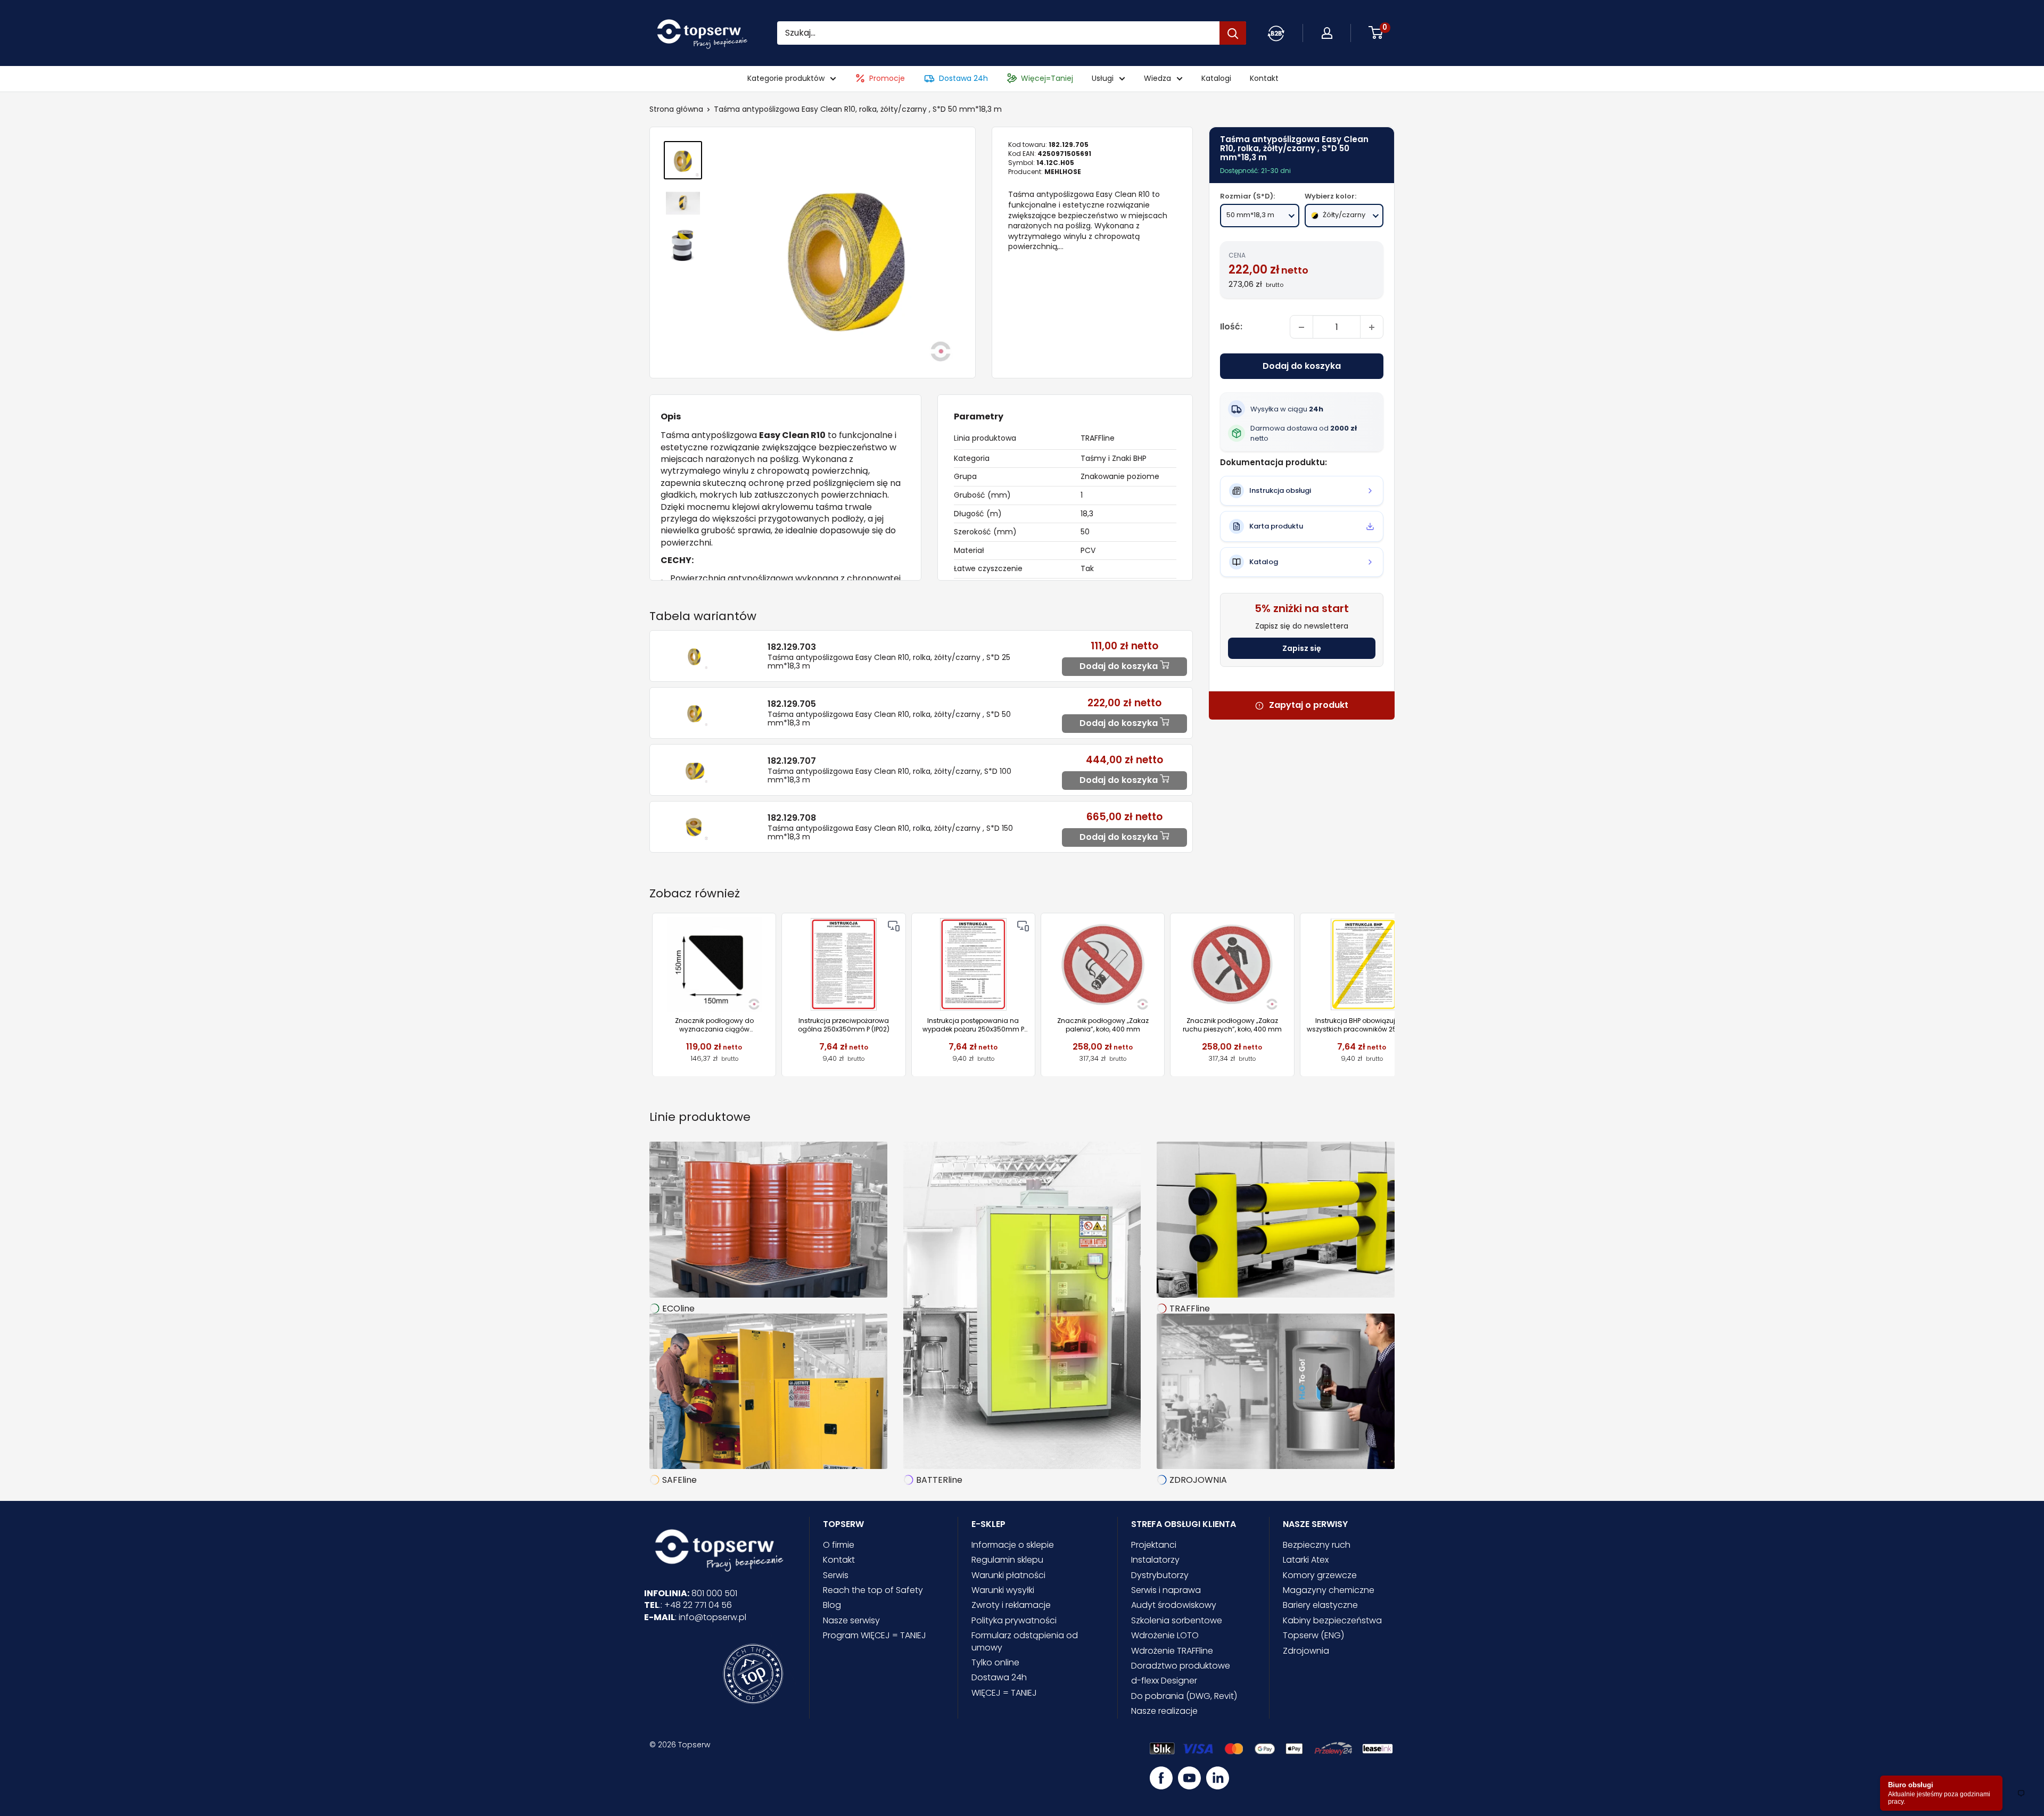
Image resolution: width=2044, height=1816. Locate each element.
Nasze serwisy (851, 1620)
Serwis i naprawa (1166, 1590)
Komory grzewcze (1320, 1575)
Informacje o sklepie (1013, 1545)
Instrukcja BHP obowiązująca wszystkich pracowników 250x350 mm (1362, 1025)
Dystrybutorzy (1160, 1575)
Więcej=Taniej (1047, 79)
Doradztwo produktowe (1181, 1666)
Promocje (887, 79)
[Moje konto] (1276, 33)
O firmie (839, 1545)
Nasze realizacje (1164, 1711)
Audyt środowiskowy (1174, 1605)
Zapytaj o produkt (1309, 706)
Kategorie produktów (786, 79)
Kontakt (1264, 79)
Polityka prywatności (1014, 1620)
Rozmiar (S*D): (1247, 197)
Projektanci (1154, 1545)
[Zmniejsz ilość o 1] (1301, 327)
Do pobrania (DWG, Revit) (1184, 1696)
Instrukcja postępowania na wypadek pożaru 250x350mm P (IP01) (973, 1025)
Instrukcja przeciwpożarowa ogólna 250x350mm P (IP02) (844, 1025)
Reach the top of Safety (873, 1590)
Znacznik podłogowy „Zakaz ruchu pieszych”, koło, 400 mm (1232, 1025)
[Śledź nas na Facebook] (1161, 1778)
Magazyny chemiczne (1329, 1590)
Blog (832, 1605)
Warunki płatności (1008, 1575)
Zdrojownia (1306, 1651)
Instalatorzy (1155, 1560)
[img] (894, 926)
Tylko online (995, 1662)
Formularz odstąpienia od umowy (1025, 1641)
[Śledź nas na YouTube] (1189, 1778)
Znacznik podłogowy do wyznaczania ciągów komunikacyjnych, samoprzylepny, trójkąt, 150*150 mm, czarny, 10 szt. (714, 1025)
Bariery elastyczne (1320, 1605)
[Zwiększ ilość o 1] (1372, 327)
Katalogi (1216, 79)
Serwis (836, 1575)
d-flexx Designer (1164, 1681)
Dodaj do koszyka (1302, 366)
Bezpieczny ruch (1317, 1545)
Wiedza (1157, 79)
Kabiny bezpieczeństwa (1332, 1620)
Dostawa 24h (963, 79)
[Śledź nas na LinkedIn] (1218, 1778)
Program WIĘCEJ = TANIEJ (875, 1635)
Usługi (1103, 79)
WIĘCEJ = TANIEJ (1004, 1693)
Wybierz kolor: (1330, 197)
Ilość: (1231, 327)
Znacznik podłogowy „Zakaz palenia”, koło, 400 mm (1103, 1025)
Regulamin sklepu (1007, 1560)
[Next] (1395, 994)
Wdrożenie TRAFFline (1172, 1651)
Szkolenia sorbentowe (1177, 1620)
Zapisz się (1302, 649)
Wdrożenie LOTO (1165, 1635)
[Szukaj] (1233, 33)
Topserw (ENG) (1313, 1635)
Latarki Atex (1306, 1560)
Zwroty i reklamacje (1011, 1605)
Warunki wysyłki (1003, 1590)
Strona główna (676, 109)
